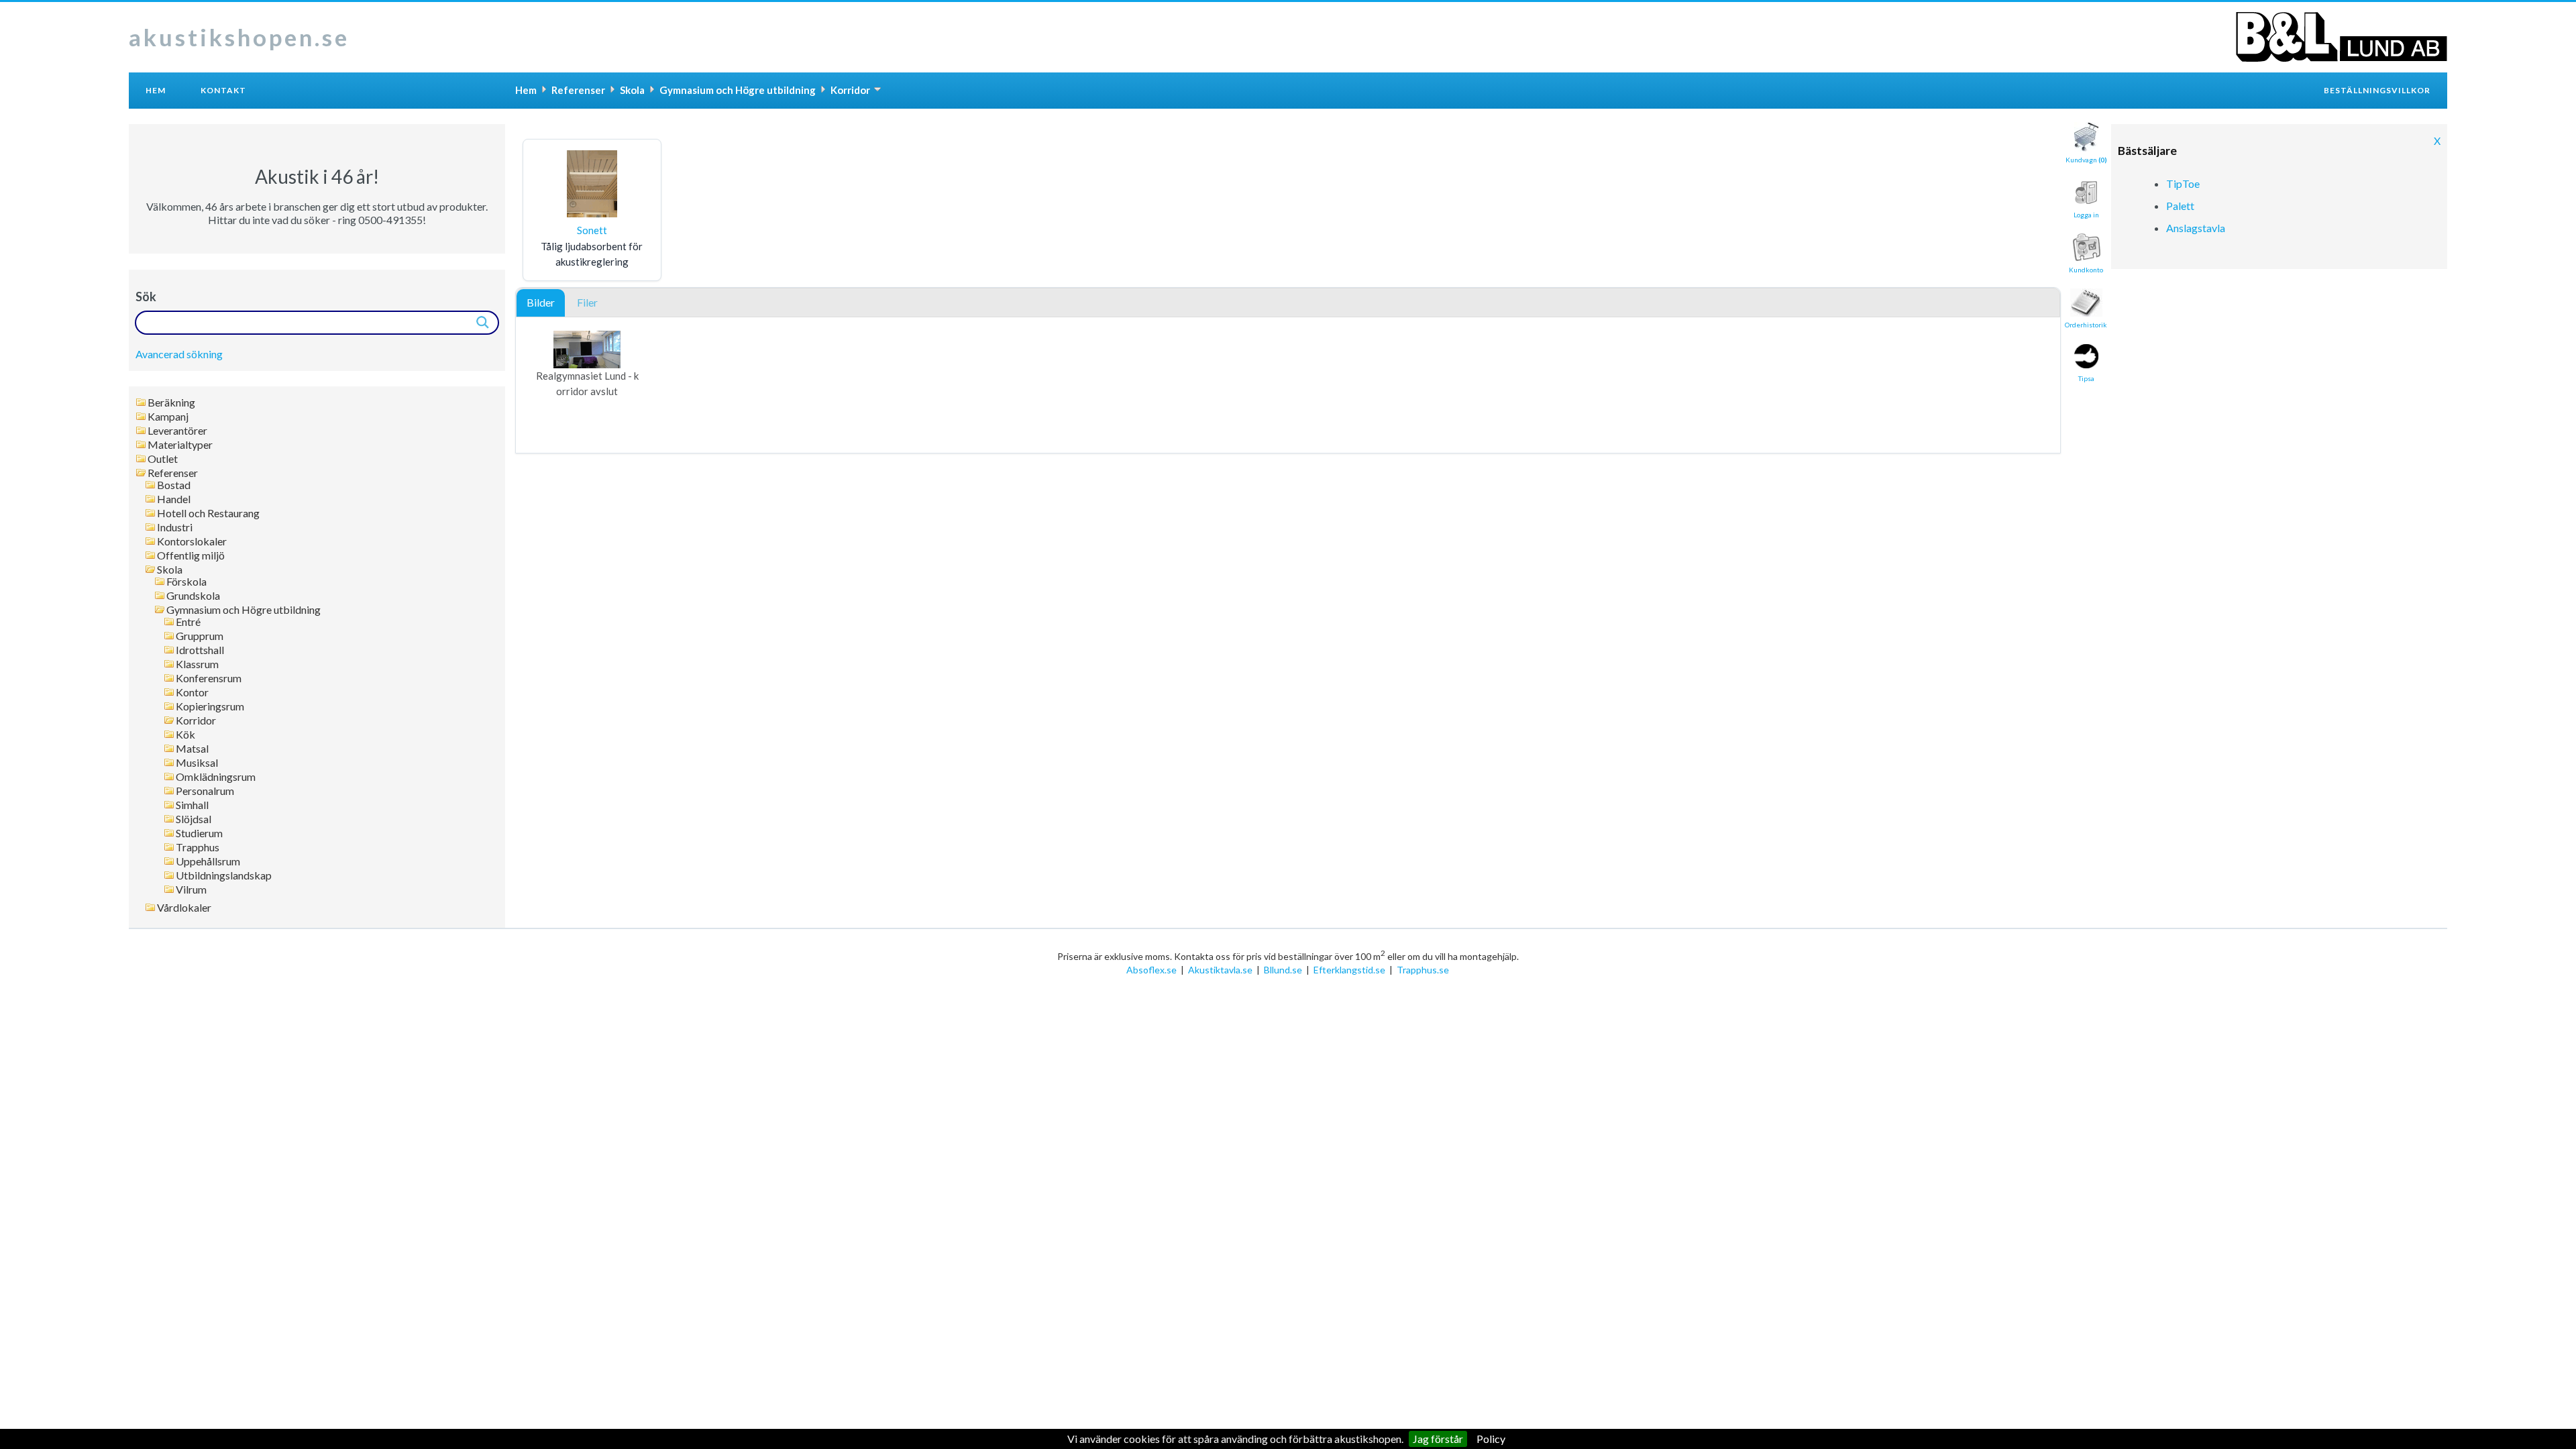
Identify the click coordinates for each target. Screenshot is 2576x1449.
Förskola (186, 582)
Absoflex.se (1151, 970)
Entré (188, 622)
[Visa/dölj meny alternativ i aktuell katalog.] (877, 89)
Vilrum (191, 890)
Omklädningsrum (216, 777)
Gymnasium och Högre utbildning (244, 610)
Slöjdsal (194, 819)
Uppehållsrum (208, 861)
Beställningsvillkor (2377, 90)
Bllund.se (1283, 970)
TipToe (2183, 183)
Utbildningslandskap (224, 875)
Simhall (192, 805)
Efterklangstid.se (1349, 970)
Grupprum (200, 636)
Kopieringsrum (210, 706)
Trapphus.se (1423, 970)
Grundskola (193, 596)
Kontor (192, 692)
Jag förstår (1438, 1439)
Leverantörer (177, 431)
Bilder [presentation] (541, 302)
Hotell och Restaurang (208, 513)
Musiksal (197, 763)
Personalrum (205, 791)
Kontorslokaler (192, 541)
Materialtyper (180, 445)
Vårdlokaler (184, 908)
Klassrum (197, 664)
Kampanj (168, 417)
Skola (170, 570)
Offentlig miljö (191, 555)
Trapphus (198, 847)
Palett (2180, 206)
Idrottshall (200, 650)
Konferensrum (209, 678)
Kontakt (223, 90)
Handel (174, 499)
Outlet (163, 459)
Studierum (199, 833)
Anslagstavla (2196, 228)
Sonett (592, 230)
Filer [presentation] (587, 302)
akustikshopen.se (239, 37)
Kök (185, 735)
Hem (156, 90)
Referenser (173, 473)
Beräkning (171, 402)
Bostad (174, 485)
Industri (175, 527)
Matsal (192, 749)
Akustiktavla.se (1220, 970)
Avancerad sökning (179, 354)
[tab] (541, 303)
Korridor (196, 720)
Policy (1491, 1439)
